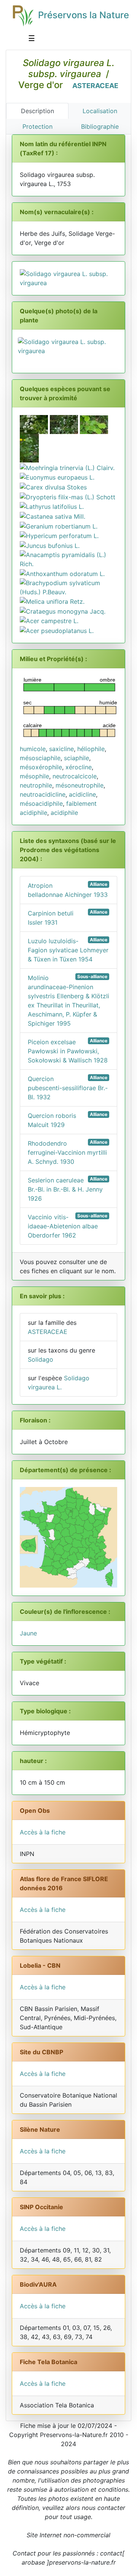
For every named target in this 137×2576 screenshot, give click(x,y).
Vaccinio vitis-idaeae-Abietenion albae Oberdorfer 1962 (68, 1226)
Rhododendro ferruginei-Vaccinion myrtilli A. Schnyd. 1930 (68, 1152)
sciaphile (76, 758)
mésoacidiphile (41, 803)
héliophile (91, 749)
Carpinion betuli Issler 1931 (68, 918)
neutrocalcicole (75, 776)
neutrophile (36, 785)
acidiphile (64, 813)
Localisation (100, 111)
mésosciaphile (40, 758)
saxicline (61, 749)
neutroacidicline (43, 794)
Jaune (28, 1633)
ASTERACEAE (95, 86)
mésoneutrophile (80, 785)
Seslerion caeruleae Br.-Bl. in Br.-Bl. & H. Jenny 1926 (68, 1189)
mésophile (34, 776)
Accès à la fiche (43, 1832)
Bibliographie (100, 126)
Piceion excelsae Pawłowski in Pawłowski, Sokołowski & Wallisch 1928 (68, 1051)
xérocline (79, 767)
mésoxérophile (41, 767)
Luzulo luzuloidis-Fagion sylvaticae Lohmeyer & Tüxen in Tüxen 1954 (68, 950)
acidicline (82, 794)
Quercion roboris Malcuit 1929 (68, 1120)
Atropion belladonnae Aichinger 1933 (68, 890)
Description (37, 111)
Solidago (41, 1359)
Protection (37, 126)
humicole (33, 749)
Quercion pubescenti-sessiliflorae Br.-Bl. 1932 (68, 1088)
